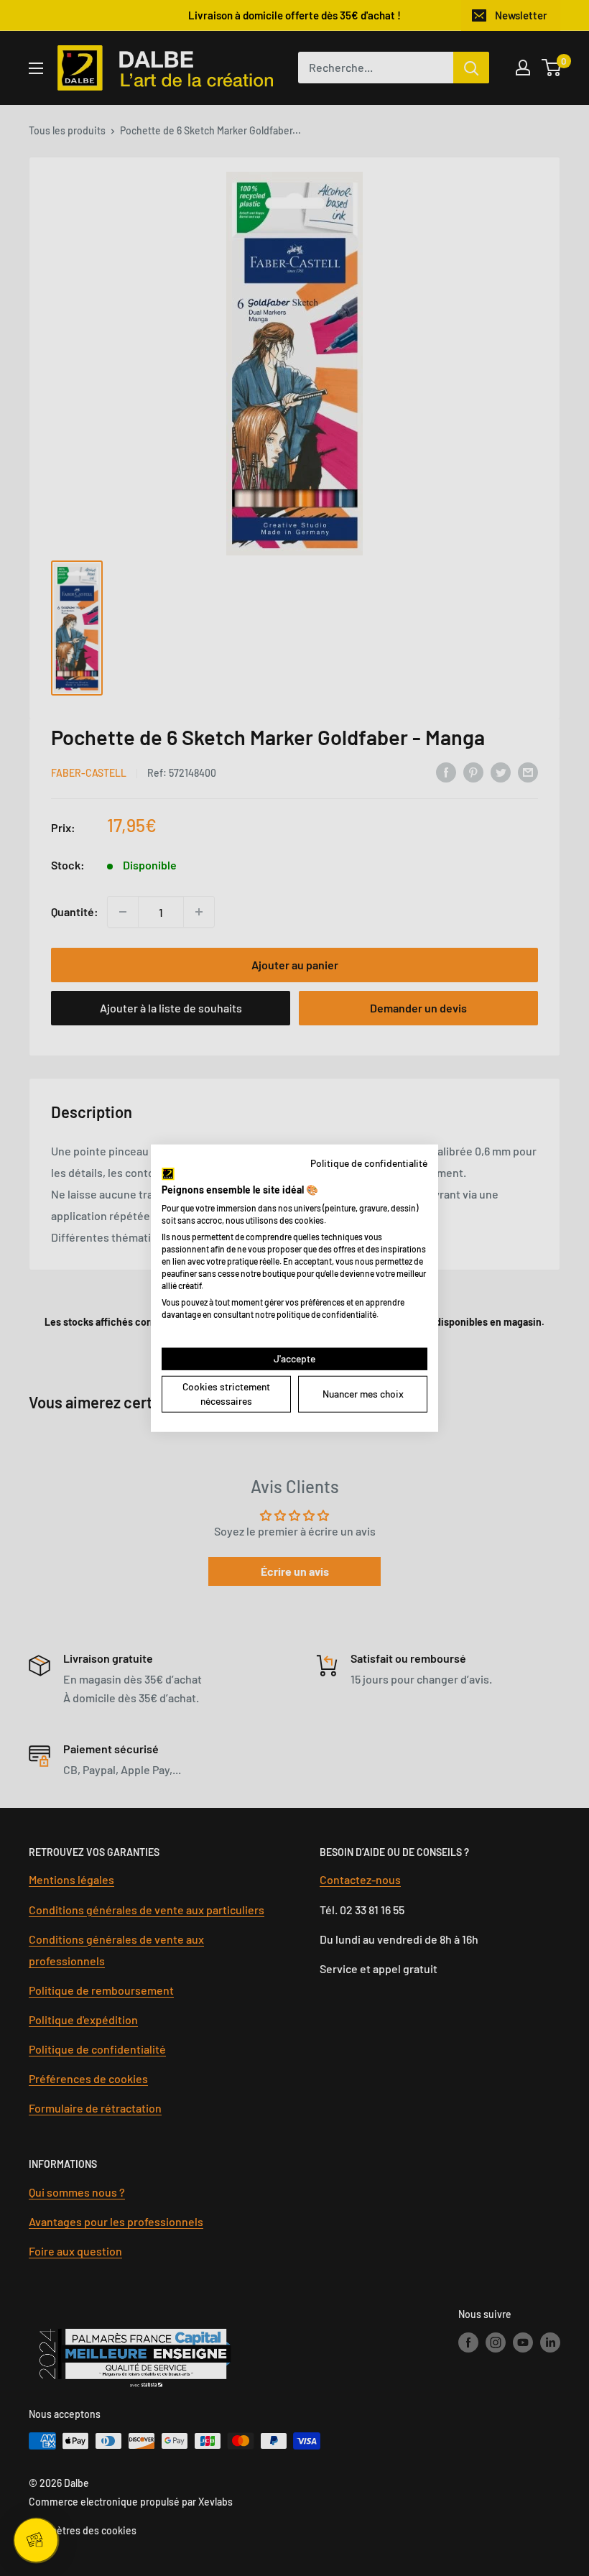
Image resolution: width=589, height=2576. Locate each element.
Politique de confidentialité (369, 1162)
